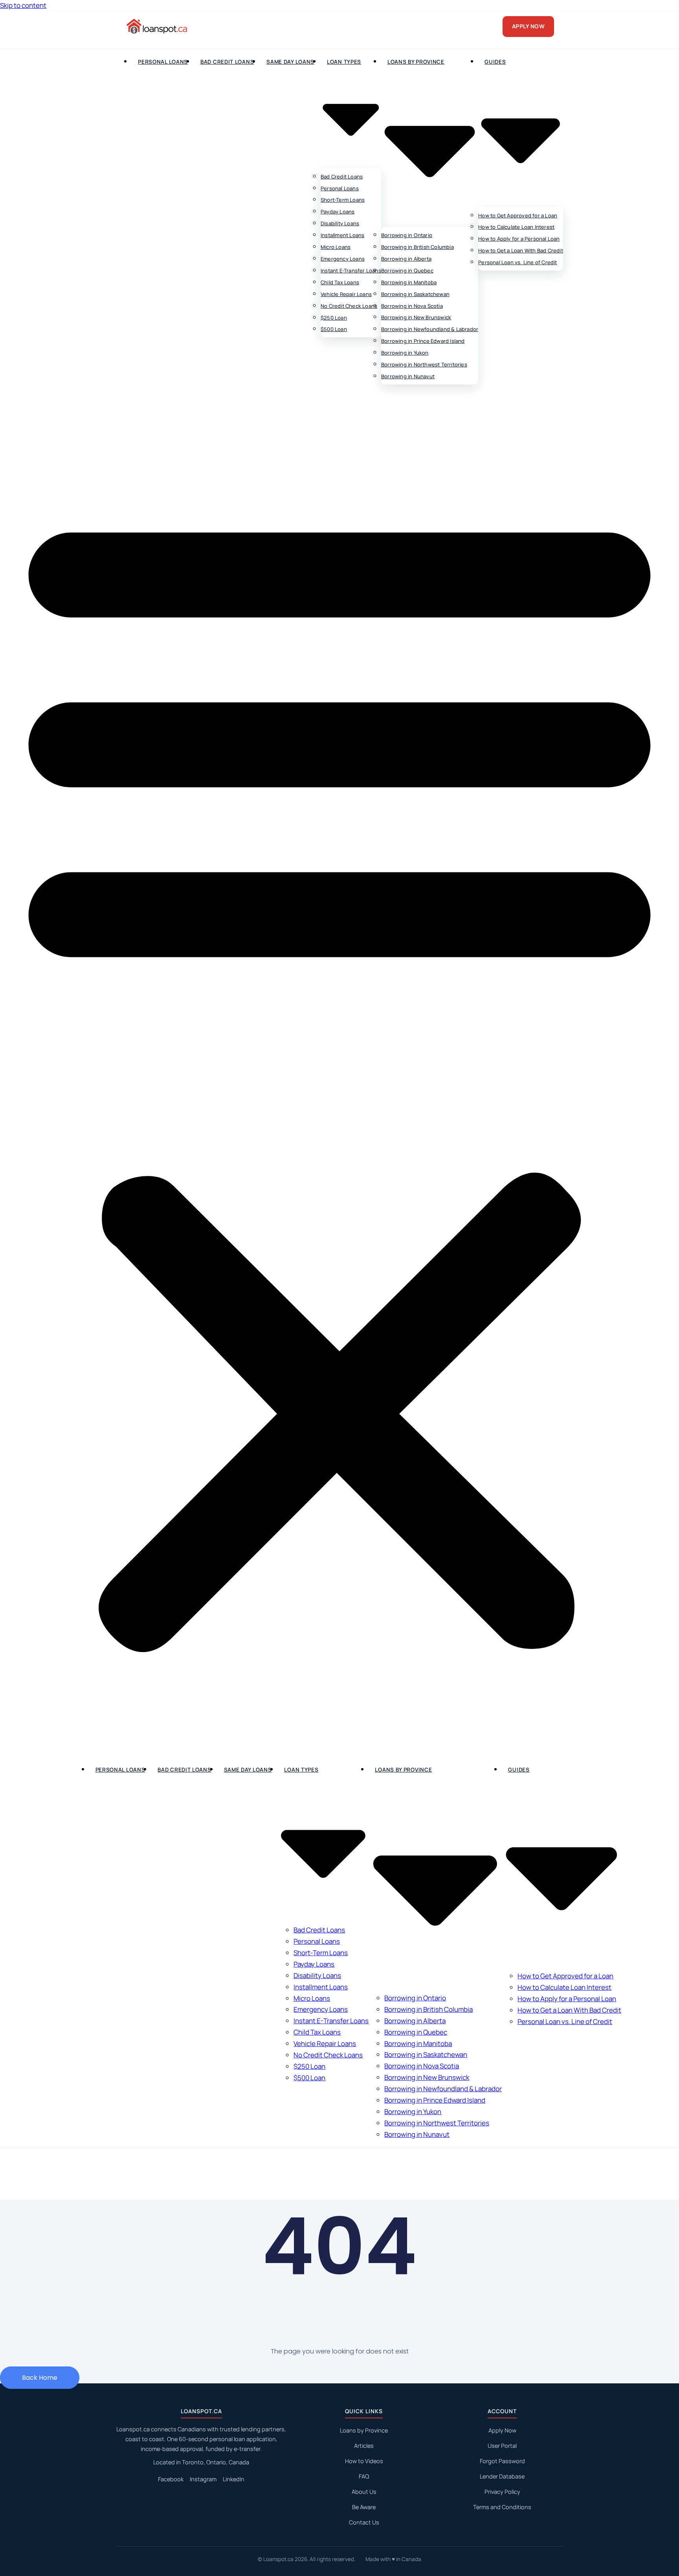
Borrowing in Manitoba (409, 282)
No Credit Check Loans (349, 306)
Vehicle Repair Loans (346, 294)
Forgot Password (502, 2461)
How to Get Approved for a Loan (518, 215)
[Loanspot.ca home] (158, 26)
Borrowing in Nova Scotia (412, 306)
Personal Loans (163, 62)
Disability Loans (340, 223)
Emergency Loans (343, 259)
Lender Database (502, 2476)
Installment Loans (342, 235)
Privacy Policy (502, 2492)
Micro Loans (336, 247)
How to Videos (364, 2461)
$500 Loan (334, 329)
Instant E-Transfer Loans (351, 270)
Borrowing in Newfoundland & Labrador (430, 329)
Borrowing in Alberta (406, 259)
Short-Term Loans (343, 200)
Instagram (203, 2479)
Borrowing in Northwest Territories (424, 364)
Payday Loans (338, 212)
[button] (339, 1074)
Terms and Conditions (502, 2507)
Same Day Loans (290, 62)
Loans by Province (364, 2430)
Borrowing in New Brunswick (416, 317)
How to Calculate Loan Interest (516, 227)
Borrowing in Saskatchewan (415, 294)
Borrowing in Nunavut (408, 376)
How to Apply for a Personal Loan (519, 239)
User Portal (502, 2446)
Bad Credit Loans (227, 62)
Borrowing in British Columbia (417, 247)
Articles (364, 2446)
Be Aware (364, 2507)
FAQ (364, 2476)
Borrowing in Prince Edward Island (423, 341)
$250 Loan (334, 318)
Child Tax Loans (340, 282)
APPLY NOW (529, 26)
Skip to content (23, 5)
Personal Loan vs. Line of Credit (518, 262)
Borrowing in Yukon (405, 353)
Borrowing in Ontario (407, 235)
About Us (364, 2492)
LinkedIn (234, 2479)
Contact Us (364, 2522)
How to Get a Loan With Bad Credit (521, 250)
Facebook (171, 2479)
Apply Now (502, 2430)
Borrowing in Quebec (407, 270)
